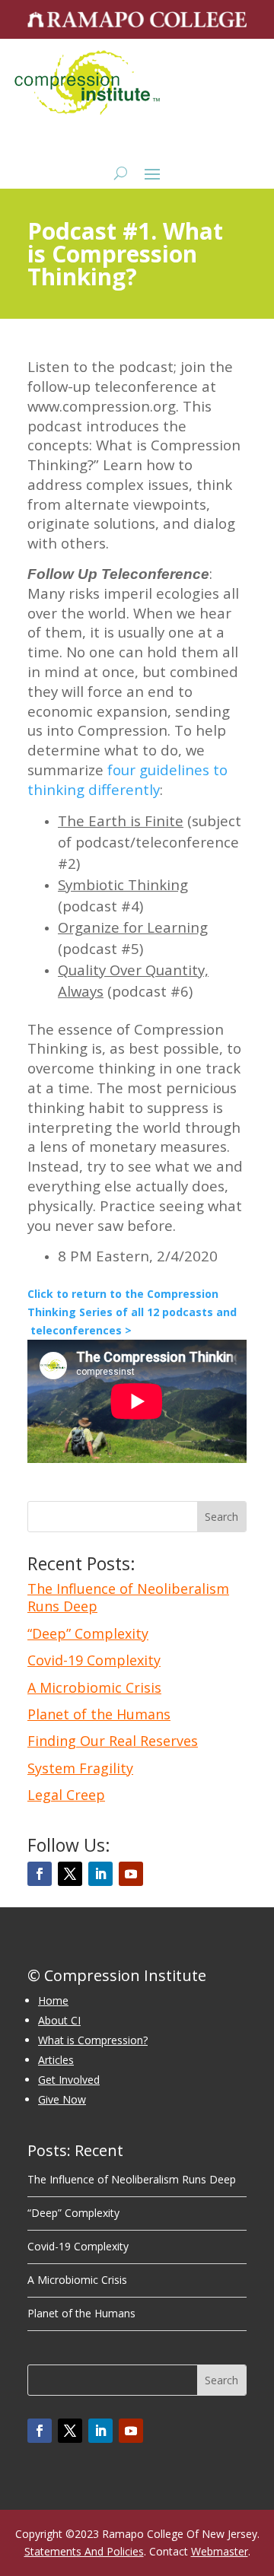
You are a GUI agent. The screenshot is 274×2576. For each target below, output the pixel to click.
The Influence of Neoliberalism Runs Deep (128, 1597)
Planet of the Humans (99, 1714)
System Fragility (80, 1768)
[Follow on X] (70, 1874)
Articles (56, 2060)
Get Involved (69, 2080)
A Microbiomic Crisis (94, 1687)
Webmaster (220, 2551)
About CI (59, 2020)
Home (53, 2000)
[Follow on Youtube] (131, 1874)
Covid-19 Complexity (94, 1660)
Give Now (62, 2099)
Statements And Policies (84, 2551)
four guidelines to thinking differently (127, 779)
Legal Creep (66, 1795)
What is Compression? (93, 2040)
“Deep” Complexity (88, 1633)
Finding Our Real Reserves (113, 1741)
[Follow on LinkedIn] (100, 1874)
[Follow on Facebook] (40, 1874)
